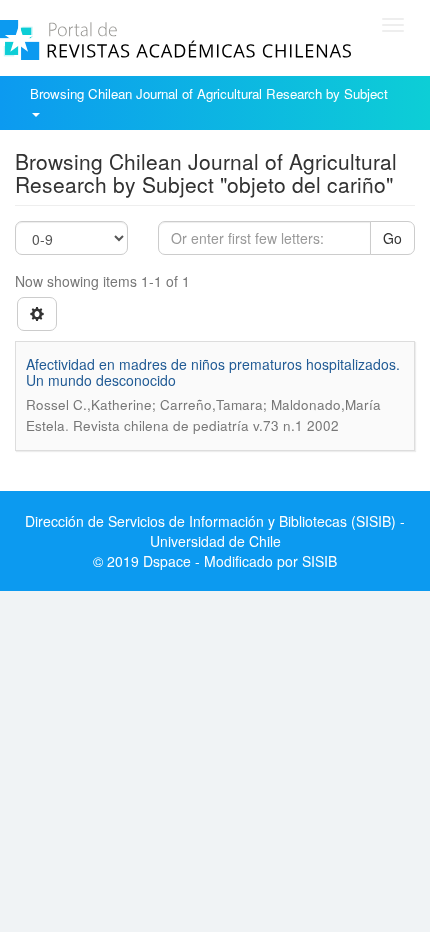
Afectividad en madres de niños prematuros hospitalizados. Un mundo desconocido (213, 371)
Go (392, 238)
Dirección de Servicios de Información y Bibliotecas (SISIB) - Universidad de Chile (215, 531)
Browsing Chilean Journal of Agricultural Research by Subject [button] (211, 93)
